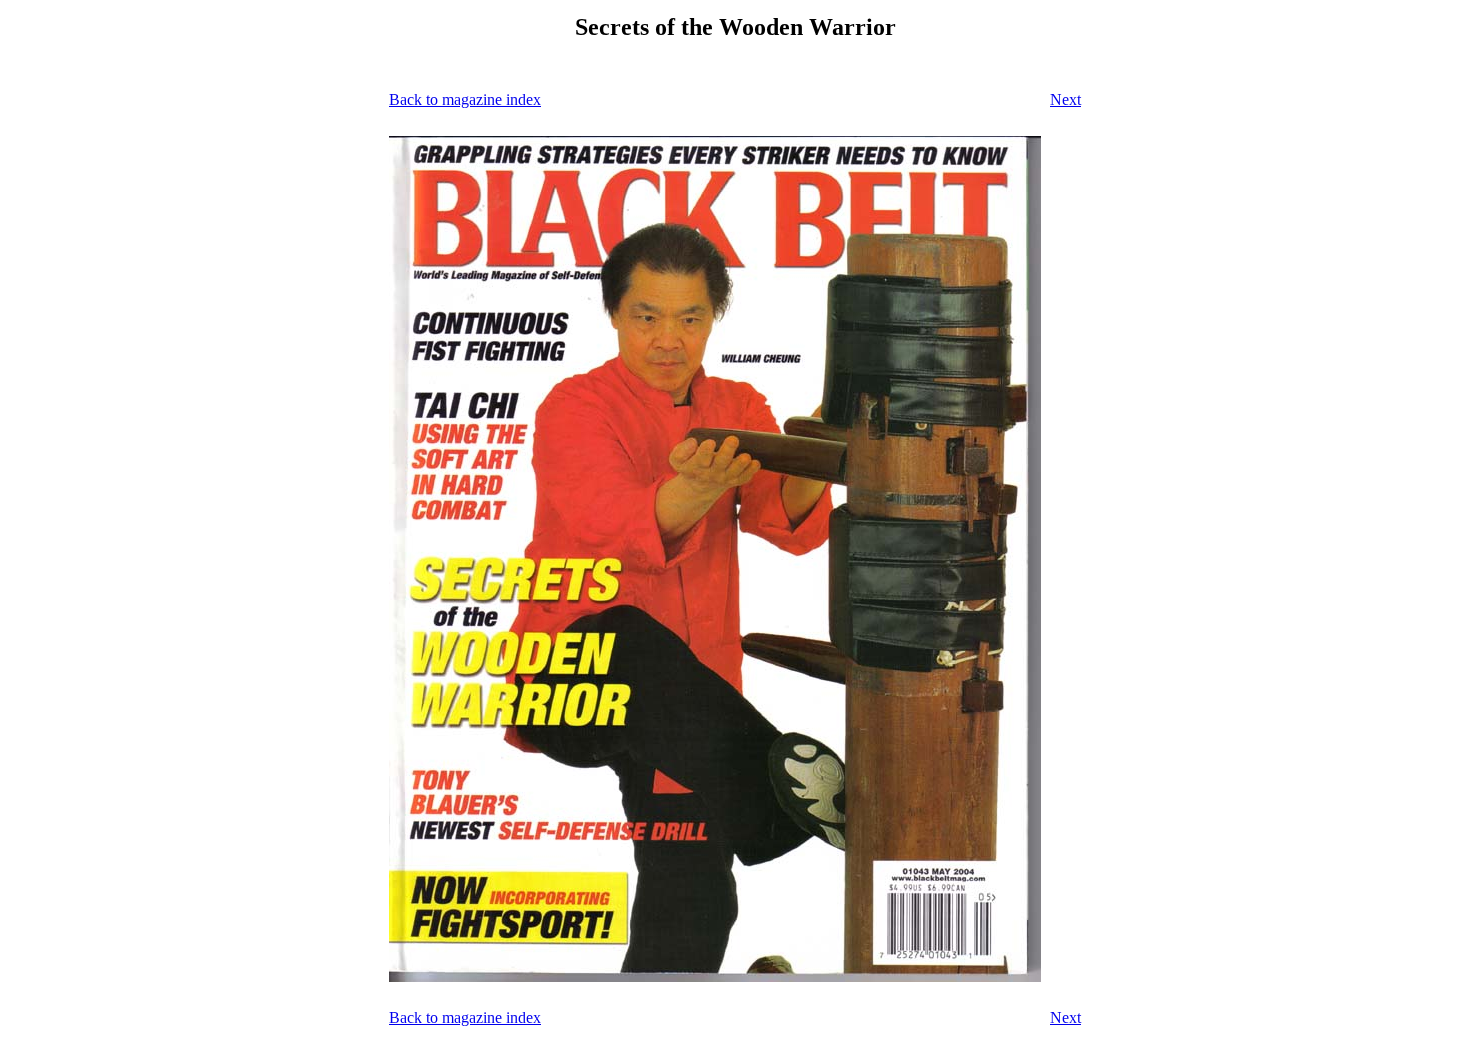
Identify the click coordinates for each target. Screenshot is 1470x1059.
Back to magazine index (465, 99)
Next (1065, 99)
